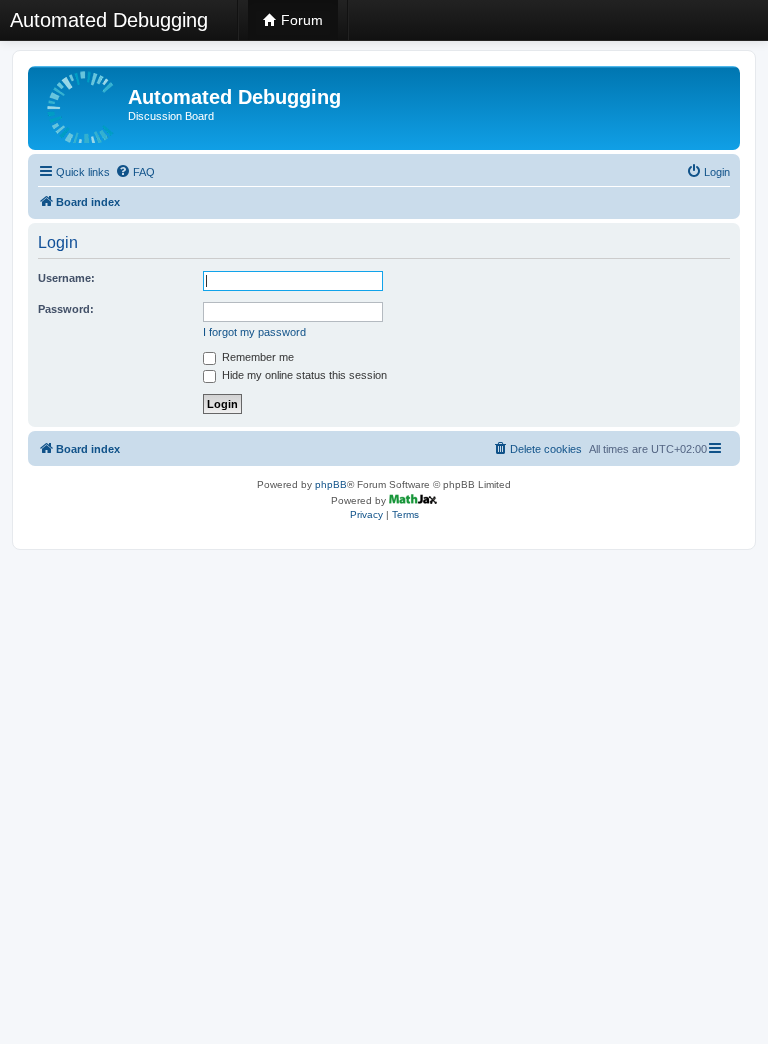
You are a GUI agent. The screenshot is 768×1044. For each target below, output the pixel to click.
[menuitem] (135, 172)
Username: (66, 278)
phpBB (331, 484)
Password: (66, 309)
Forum (300, 20)
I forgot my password (254, 332)
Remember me (256, 357)
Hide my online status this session (303, 375)
